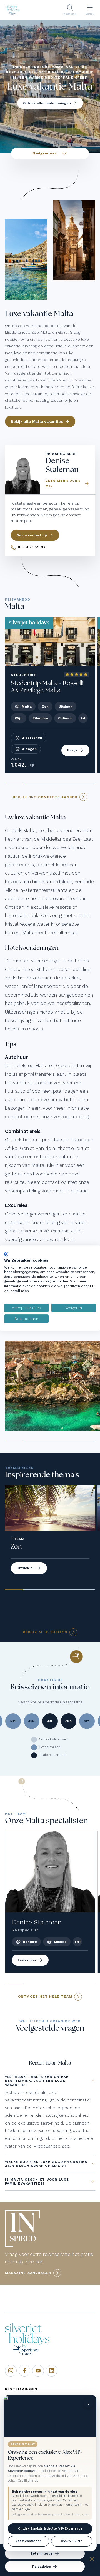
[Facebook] (24, 2371)
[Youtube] (38, 2371)
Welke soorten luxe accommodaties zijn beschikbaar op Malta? (46, 2164)
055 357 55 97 (72, 2541)
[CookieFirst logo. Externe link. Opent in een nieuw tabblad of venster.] (6, 1254)
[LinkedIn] (52, 2371)
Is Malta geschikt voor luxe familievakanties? (37, 2181)
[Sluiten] (92, 2560)
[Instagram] (11, 2371)
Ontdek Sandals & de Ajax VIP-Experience (50, 2529)
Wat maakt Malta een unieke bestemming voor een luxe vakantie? (37, 2081)
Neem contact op (28, 2541)
